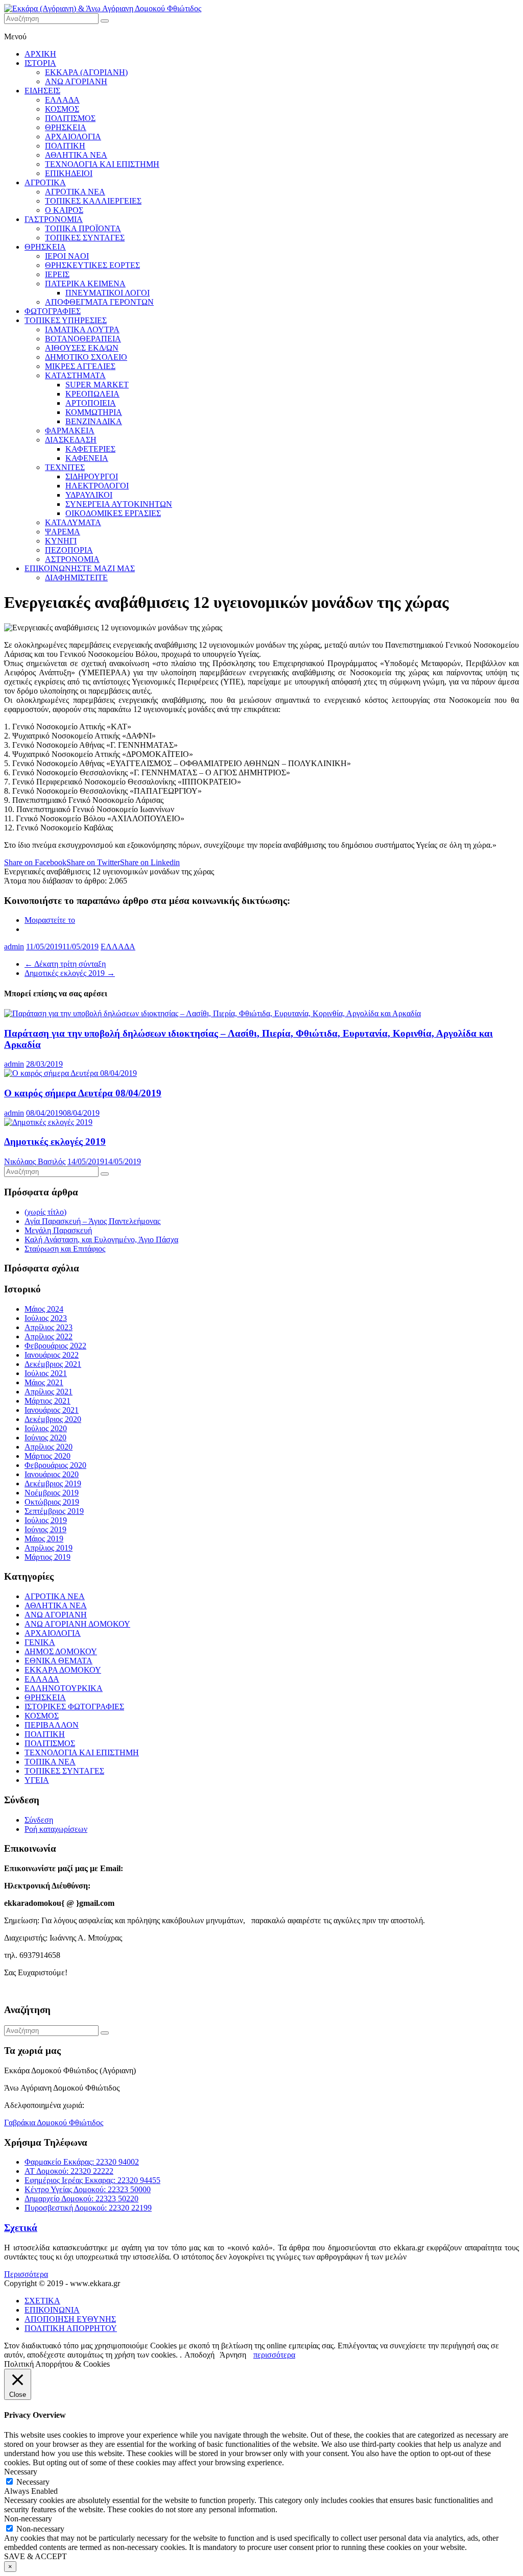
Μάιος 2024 (44, 1309)
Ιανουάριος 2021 (52, 1410)
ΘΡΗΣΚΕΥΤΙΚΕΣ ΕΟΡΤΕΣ (92, 265)
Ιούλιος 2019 (46, 1520)
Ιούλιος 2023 (46, 1318)
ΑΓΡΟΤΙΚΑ (45, 182)
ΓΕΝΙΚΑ (40, 1642)
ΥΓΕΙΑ (37, 1780)
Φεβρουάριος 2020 (55, 1465)
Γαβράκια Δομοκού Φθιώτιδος (54, 2123)
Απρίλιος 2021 (49, 1392)
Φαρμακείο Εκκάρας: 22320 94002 (82, 2162)
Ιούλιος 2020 (46, 1428)
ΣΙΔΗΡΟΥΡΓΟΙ (92, 476)
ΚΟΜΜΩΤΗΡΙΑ (94, 412)
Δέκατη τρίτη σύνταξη (65, 964)
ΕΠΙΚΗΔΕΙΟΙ (69, 173)
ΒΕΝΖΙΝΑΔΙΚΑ (94, 421)
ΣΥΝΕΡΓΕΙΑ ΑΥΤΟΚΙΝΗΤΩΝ (119, 504)
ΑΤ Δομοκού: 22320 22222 (69, 2171)
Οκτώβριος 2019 (52, 1502)
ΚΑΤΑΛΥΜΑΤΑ (73, 522)
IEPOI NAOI (67, 256)
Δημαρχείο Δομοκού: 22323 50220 (81, 2199)
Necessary (33, 2482)
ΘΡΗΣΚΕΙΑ (66, 127)
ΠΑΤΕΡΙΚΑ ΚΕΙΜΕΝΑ (85, 284)
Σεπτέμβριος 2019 (54, 1511)
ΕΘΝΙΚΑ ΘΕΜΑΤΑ (58, 1661)
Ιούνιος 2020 (45, 1438)
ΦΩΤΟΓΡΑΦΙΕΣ (53, 311)
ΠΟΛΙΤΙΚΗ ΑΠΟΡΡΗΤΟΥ (71, 2328)
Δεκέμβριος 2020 (53, 1419)
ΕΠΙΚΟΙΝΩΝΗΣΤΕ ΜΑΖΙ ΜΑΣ (80, 568)
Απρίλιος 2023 (49, 1327)
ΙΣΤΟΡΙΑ (40, 63)
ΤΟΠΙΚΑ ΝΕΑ (50, 1762)
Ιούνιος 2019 (45, 1529)
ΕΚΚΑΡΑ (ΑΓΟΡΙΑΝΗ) (86, 72)
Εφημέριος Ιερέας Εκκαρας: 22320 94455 (92, 2180)
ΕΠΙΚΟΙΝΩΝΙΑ (52, 2310)
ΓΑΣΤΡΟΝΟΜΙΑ (54, 219)
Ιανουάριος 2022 (52, 1355)
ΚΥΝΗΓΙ (61, 541)
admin (14, 947)
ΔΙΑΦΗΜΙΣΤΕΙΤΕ (76, 578)
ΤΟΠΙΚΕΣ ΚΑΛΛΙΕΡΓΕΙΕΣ (93, 201)
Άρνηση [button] (233, 2355)
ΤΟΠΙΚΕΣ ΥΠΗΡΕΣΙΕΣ (66, 320)
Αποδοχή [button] (199, 2355)
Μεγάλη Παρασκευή (58, 1230)
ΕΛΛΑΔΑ (62, 100)
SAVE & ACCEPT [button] (35, 2556)
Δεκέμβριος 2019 (53, 1483)
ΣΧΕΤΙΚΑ (42, 2301)
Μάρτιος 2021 (47, 1401)
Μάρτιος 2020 (47, 1456)
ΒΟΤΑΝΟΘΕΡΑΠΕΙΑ (83, 339)
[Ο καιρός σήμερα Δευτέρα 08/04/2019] (70, 1073)
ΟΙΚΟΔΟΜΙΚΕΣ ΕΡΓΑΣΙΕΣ (113, 513)
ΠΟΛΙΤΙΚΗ (65, 146)
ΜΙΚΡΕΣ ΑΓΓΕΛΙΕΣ (80, 366)
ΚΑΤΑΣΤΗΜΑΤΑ (75, 375)
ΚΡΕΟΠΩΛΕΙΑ (92, 394)
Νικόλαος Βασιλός (35, 1161)
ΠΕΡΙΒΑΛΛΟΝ (52, 1725)
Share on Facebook (35, 862)
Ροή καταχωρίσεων (56, 1829)
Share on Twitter (93, 862)
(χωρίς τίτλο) (45, 1212)
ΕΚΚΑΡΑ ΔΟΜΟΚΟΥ (63, 1670)
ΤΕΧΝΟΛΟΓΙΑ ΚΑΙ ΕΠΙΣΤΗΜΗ (102, 164)
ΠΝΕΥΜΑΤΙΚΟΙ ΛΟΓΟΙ (108, 293)
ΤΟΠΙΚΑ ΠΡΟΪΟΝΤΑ (83, 228)
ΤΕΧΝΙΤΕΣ (65, 467)
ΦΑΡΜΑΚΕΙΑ (70, 431)
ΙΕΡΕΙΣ (57, 274)
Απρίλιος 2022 (49, 1336)
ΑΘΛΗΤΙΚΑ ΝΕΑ (76, 155)
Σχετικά (21, 2228)
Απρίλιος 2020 (49, 1447)
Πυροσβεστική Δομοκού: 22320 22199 (88, 2208)
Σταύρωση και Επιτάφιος (65, 1249)
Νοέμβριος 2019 (52, 1493)
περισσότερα (274, 2355)
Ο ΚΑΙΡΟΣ (64, 210)
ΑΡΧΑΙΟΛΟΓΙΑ (73, 137)
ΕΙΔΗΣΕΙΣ (42, 91)
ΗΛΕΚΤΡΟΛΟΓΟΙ (97, 486)
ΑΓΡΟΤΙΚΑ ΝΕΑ (75, 192)
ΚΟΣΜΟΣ (62, 109)
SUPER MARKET (97, 385)
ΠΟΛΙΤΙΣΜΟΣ (70, 118)
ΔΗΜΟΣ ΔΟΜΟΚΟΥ (61, 1651)
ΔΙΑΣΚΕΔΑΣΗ (71, 440)
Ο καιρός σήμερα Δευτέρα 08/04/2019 (83, 1093)
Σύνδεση (39, 1820)
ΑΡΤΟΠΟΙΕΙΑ (91, 403)
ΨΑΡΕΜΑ (63, 532)
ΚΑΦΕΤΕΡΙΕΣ (90, 449)
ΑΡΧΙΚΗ (40, 54)
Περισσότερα (26, 2274)
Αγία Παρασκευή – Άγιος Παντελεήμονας (92, 1221)
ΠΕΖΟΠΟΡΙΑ (69, 550)
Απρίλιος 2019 (49, 1548)
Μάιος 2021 (44, 1382)
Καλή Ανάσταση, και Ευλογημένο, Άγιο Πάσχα (101, 1240)
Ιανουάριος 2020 (52, 1474)
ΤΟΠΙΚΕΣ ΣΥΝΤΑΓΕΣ (85, 238)
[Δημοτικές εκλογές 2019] (48, 1122)
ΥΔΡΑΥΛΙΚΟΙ (89, 495)
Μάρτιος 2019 (47, 1557)
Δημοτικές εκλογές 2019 (70, 973)
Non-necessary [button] (28, 2519)
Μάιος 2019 (44, 1539)
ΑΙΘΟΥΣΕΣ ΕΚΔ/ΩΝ (82, 348)
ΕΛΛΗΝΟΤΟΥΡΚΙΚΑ (64, 1688)
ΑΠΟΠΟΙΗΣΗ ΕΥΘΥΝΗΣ (70, 2319)
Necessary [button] (21, 2472)
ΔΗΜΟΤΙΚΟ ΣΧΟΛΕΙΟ (86, 357)
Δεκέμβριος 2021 (53, 1364)
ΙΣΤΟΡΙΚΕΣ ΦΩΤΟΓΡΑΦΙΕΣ (74, 1707)
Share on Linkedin (150, 862)
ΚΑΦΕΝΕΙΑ (87, 458)
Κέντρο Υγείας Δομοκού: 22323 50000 (88, 2189)
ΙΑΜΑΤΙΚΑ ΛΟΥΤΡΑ (82, 329)
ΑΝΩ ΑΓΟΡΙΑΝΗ (76, 81)
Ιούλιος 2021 (46, 1373)
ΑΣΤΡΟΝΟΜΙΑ (72, 559)
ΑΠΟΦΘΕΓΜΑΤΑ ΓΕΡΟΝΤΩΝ (99, 302)
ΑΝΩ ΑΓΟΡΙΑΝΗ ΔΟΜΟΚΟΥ (77, 1624)
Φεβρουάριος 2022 (55, 1346)
